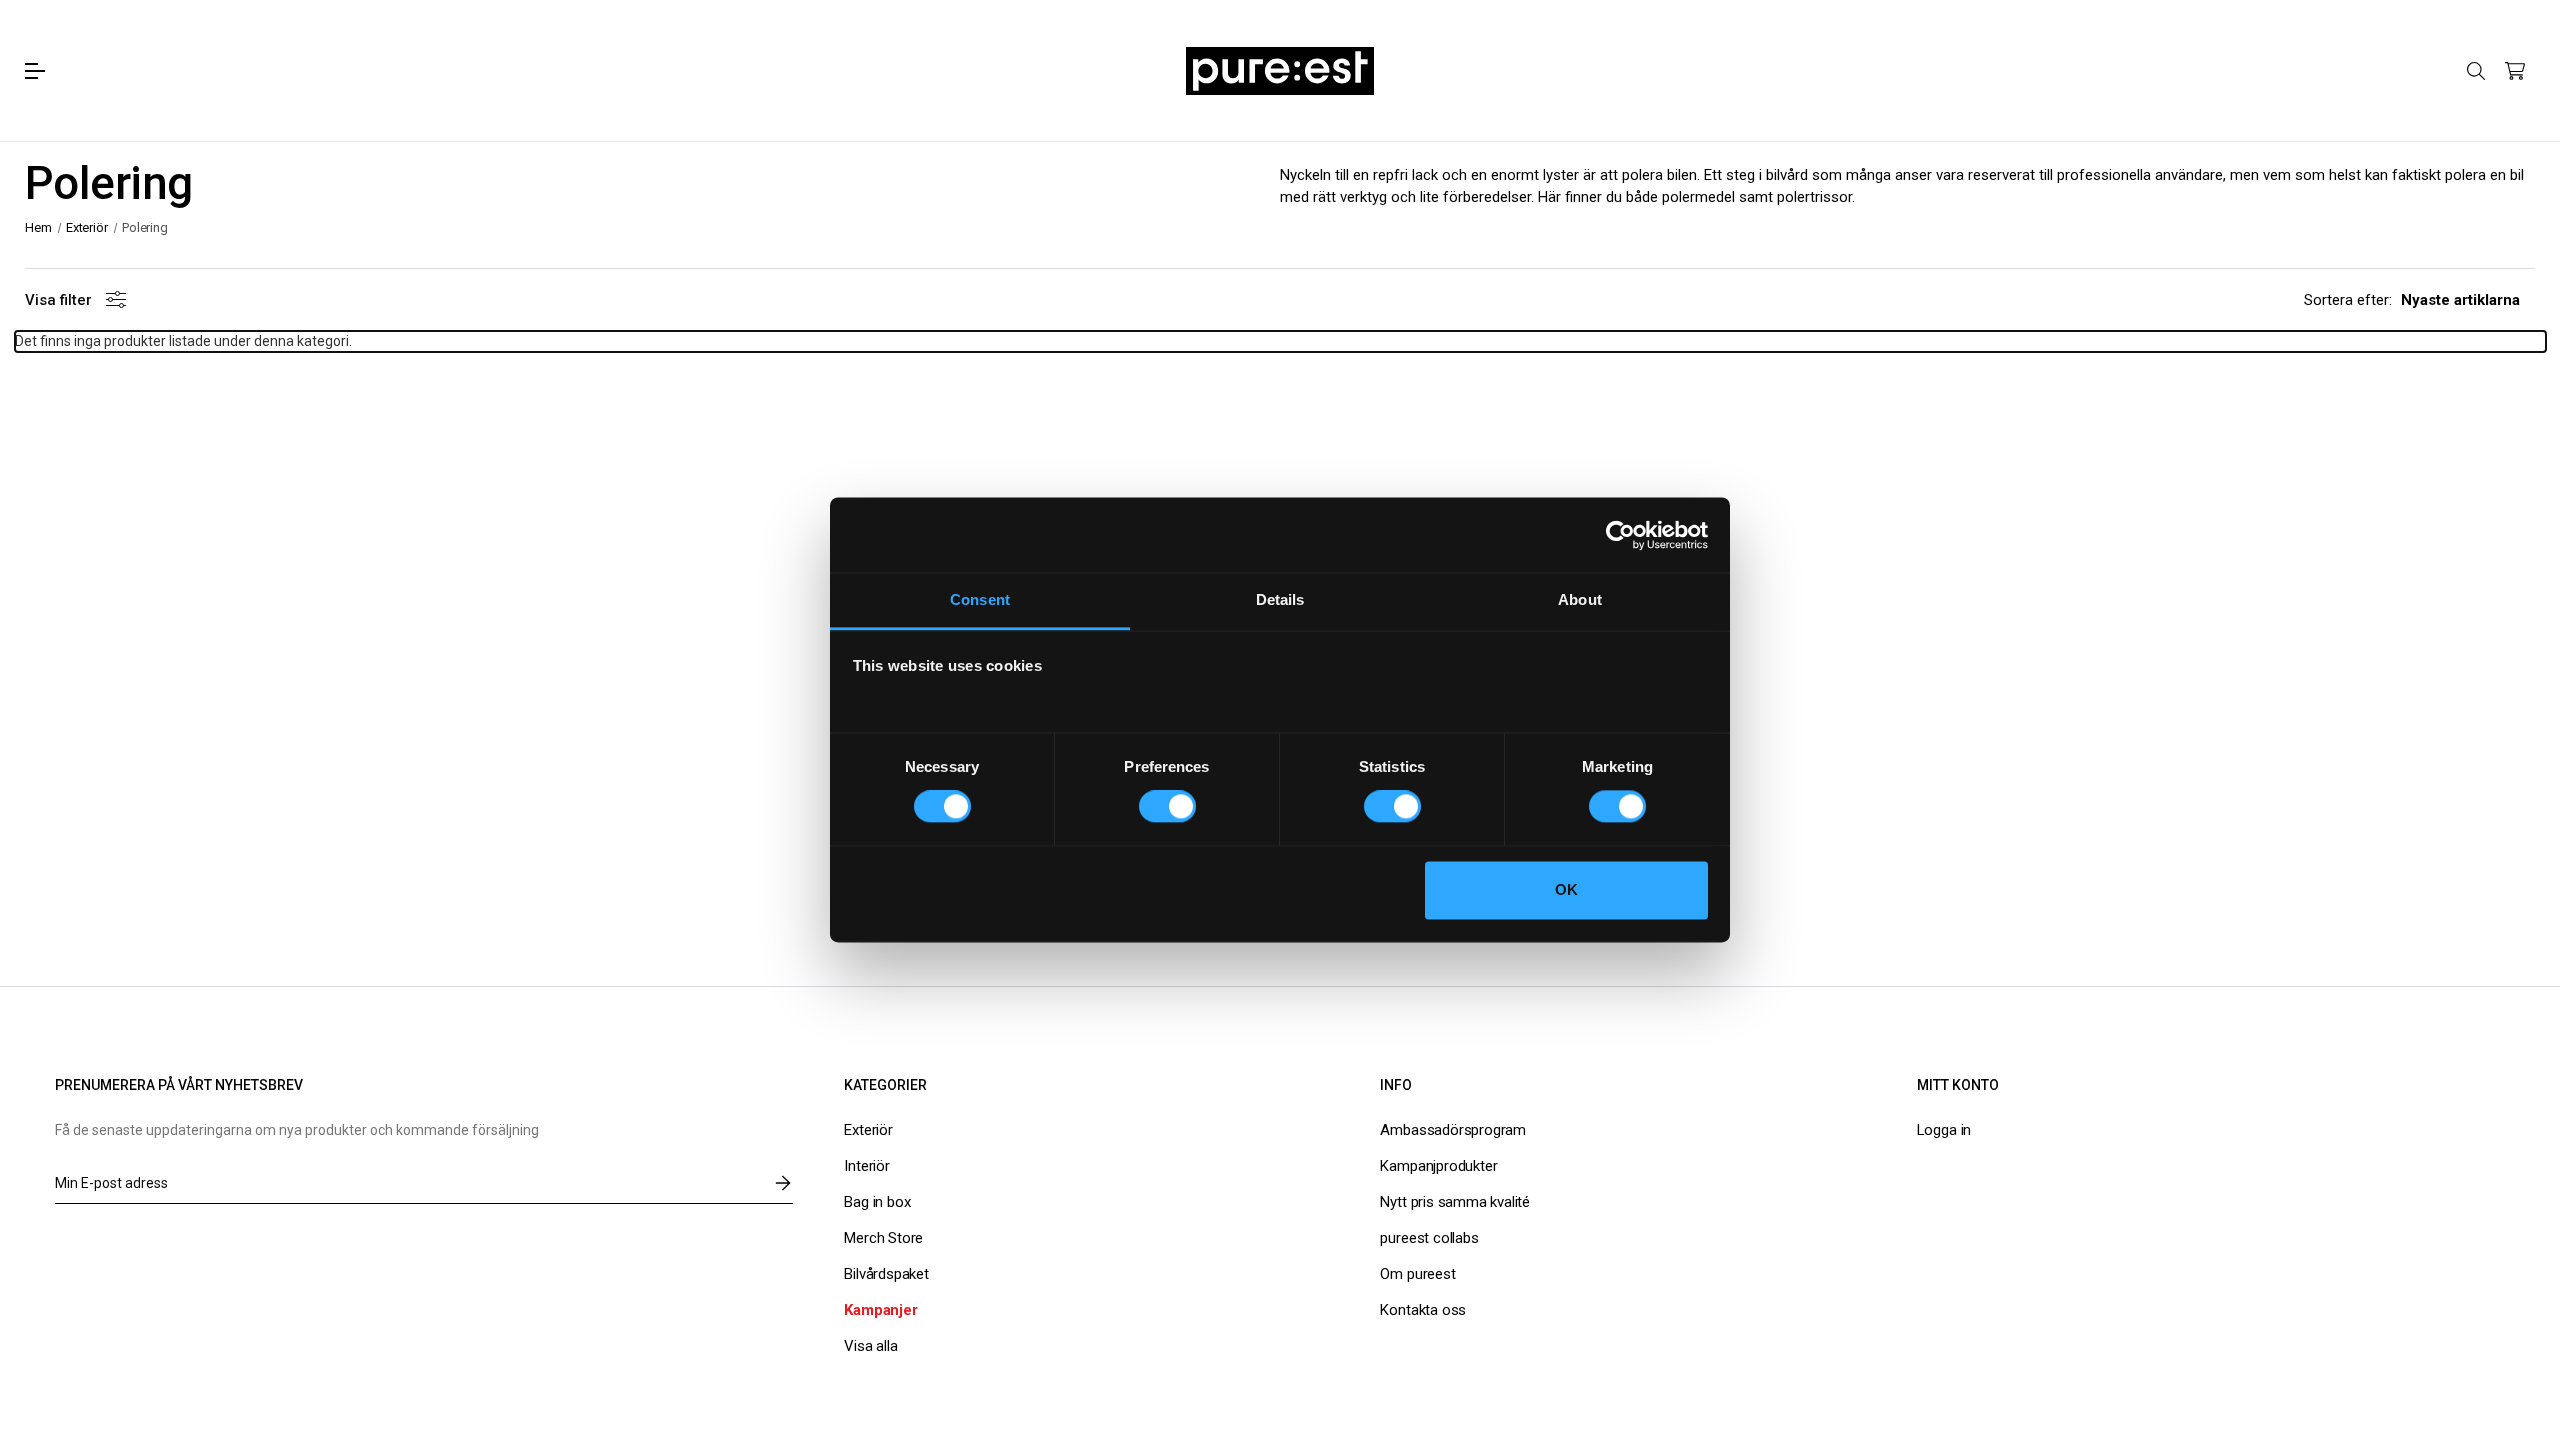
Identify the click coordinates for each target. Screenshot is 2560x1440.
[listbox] (2468, 300)
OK (1566, 889)
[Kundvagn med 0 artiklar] (2515, 71)
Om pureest (1417, 1274)
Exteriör (868, 1130)
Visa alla (870, 1346)
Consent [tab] (980, 599)
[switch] (1167, 807)
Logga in (1944, 1130)
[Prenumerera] (783, 1183)
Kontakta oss (1423, 1310)
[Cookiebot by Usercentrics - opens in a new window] (1620, 535)
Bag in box (877, 1202)
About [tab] (1580, 599)
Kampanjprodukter (1438, 1166)
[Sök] (2476, 70)
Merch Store (883, 1238)
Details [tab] (1280, 599)
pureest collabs (1429, 1238)
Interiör (866, 1166)
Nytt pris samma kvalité (1455, 1202)
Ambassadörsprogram (1453, 1130)
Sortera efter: (2348, 300)
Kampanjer (880, 1310)
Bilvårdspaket (886, 1274)
